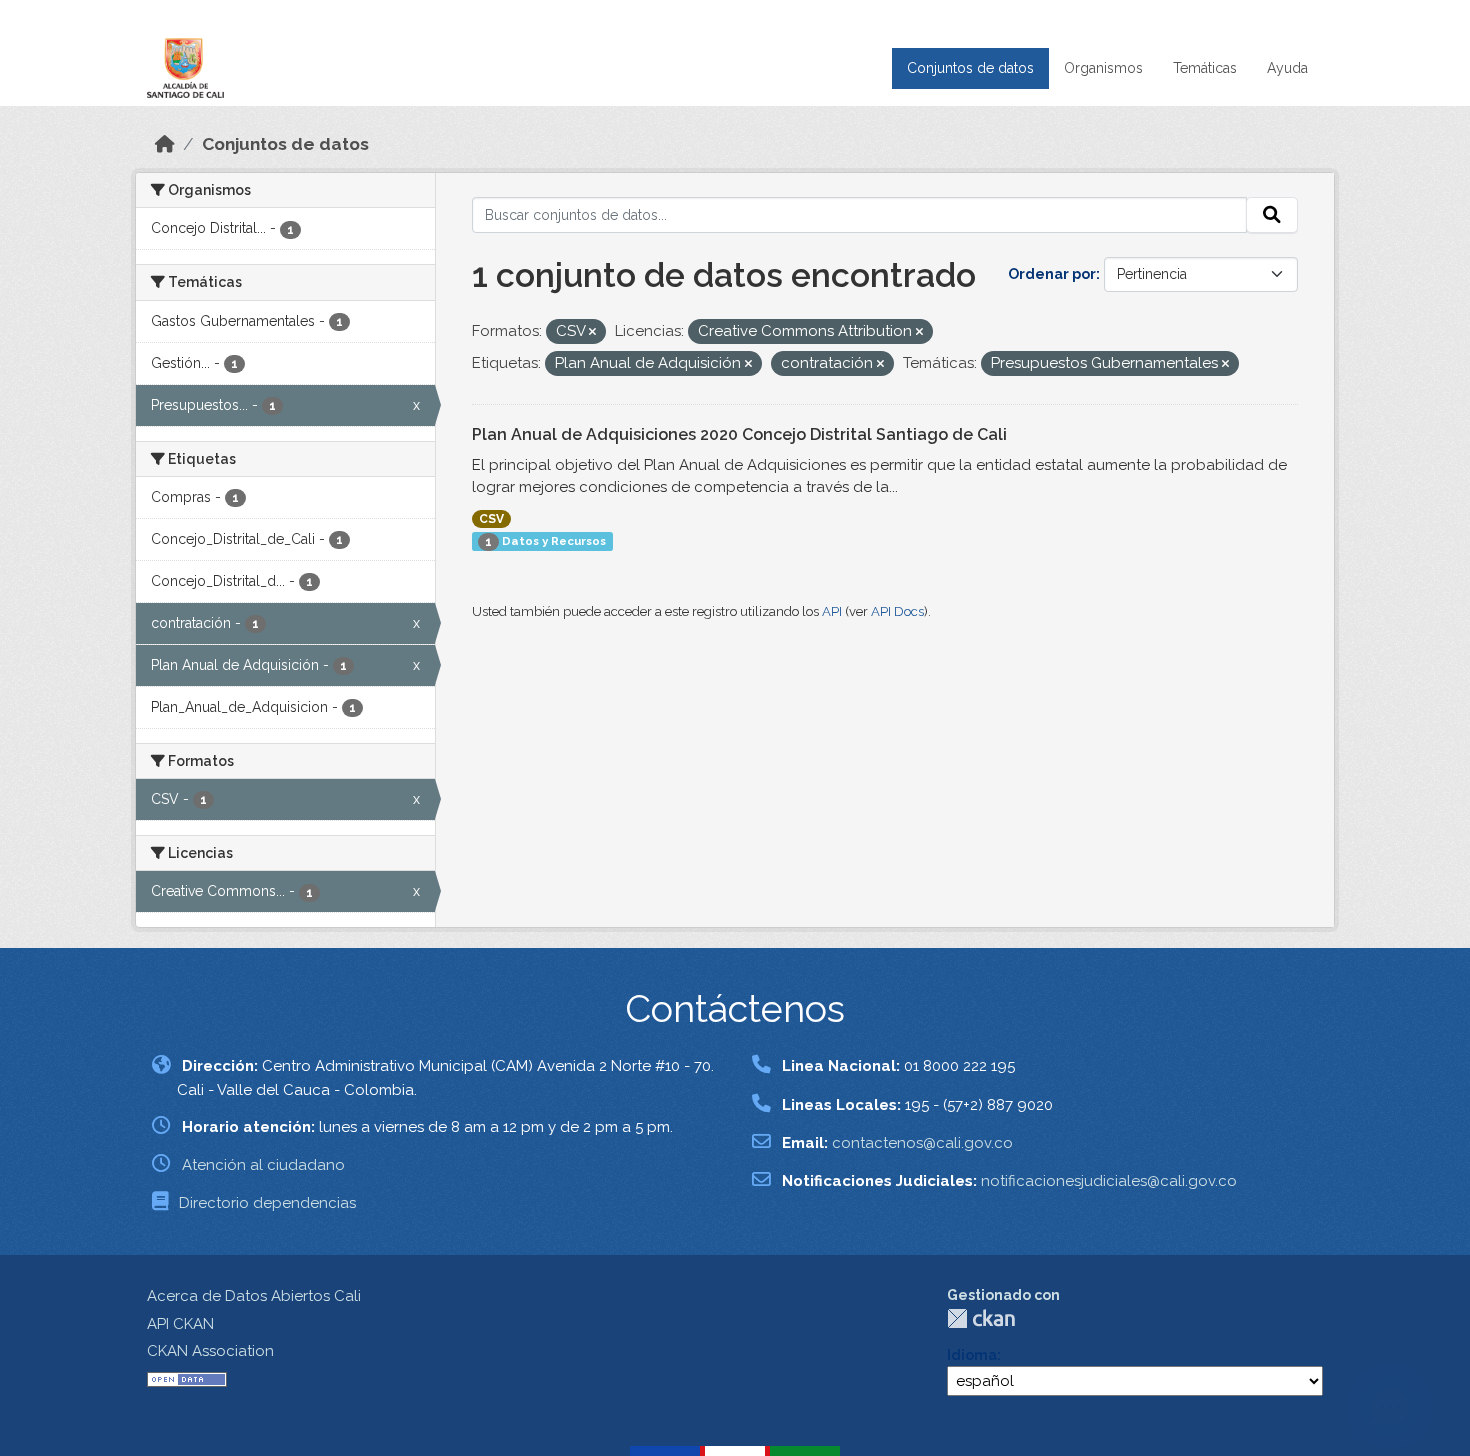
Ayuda (1287, 68)
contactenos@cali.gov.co (922, 1143)
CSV (491, 519)
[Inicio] (165, 144)
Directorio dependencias (267, 1203)
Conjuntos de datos (970, 68)
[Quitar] (592, 332)
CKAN (981, 1318)
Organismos (1103, 68)
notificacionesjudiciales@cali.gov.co (1109, 1181)
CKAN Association (210, 1351)
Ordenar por (1052, 274)
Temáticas (1205, 68)
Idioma (972, 1355)
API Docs (897, 611)
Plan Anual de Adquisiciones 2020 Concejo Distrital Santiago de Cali (739, 434)
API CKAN (180, 1324)
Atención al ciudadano (263, 1165)
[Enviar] (1272, 215)
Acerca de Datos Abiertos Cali (254, 1296)
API (832, 611)
